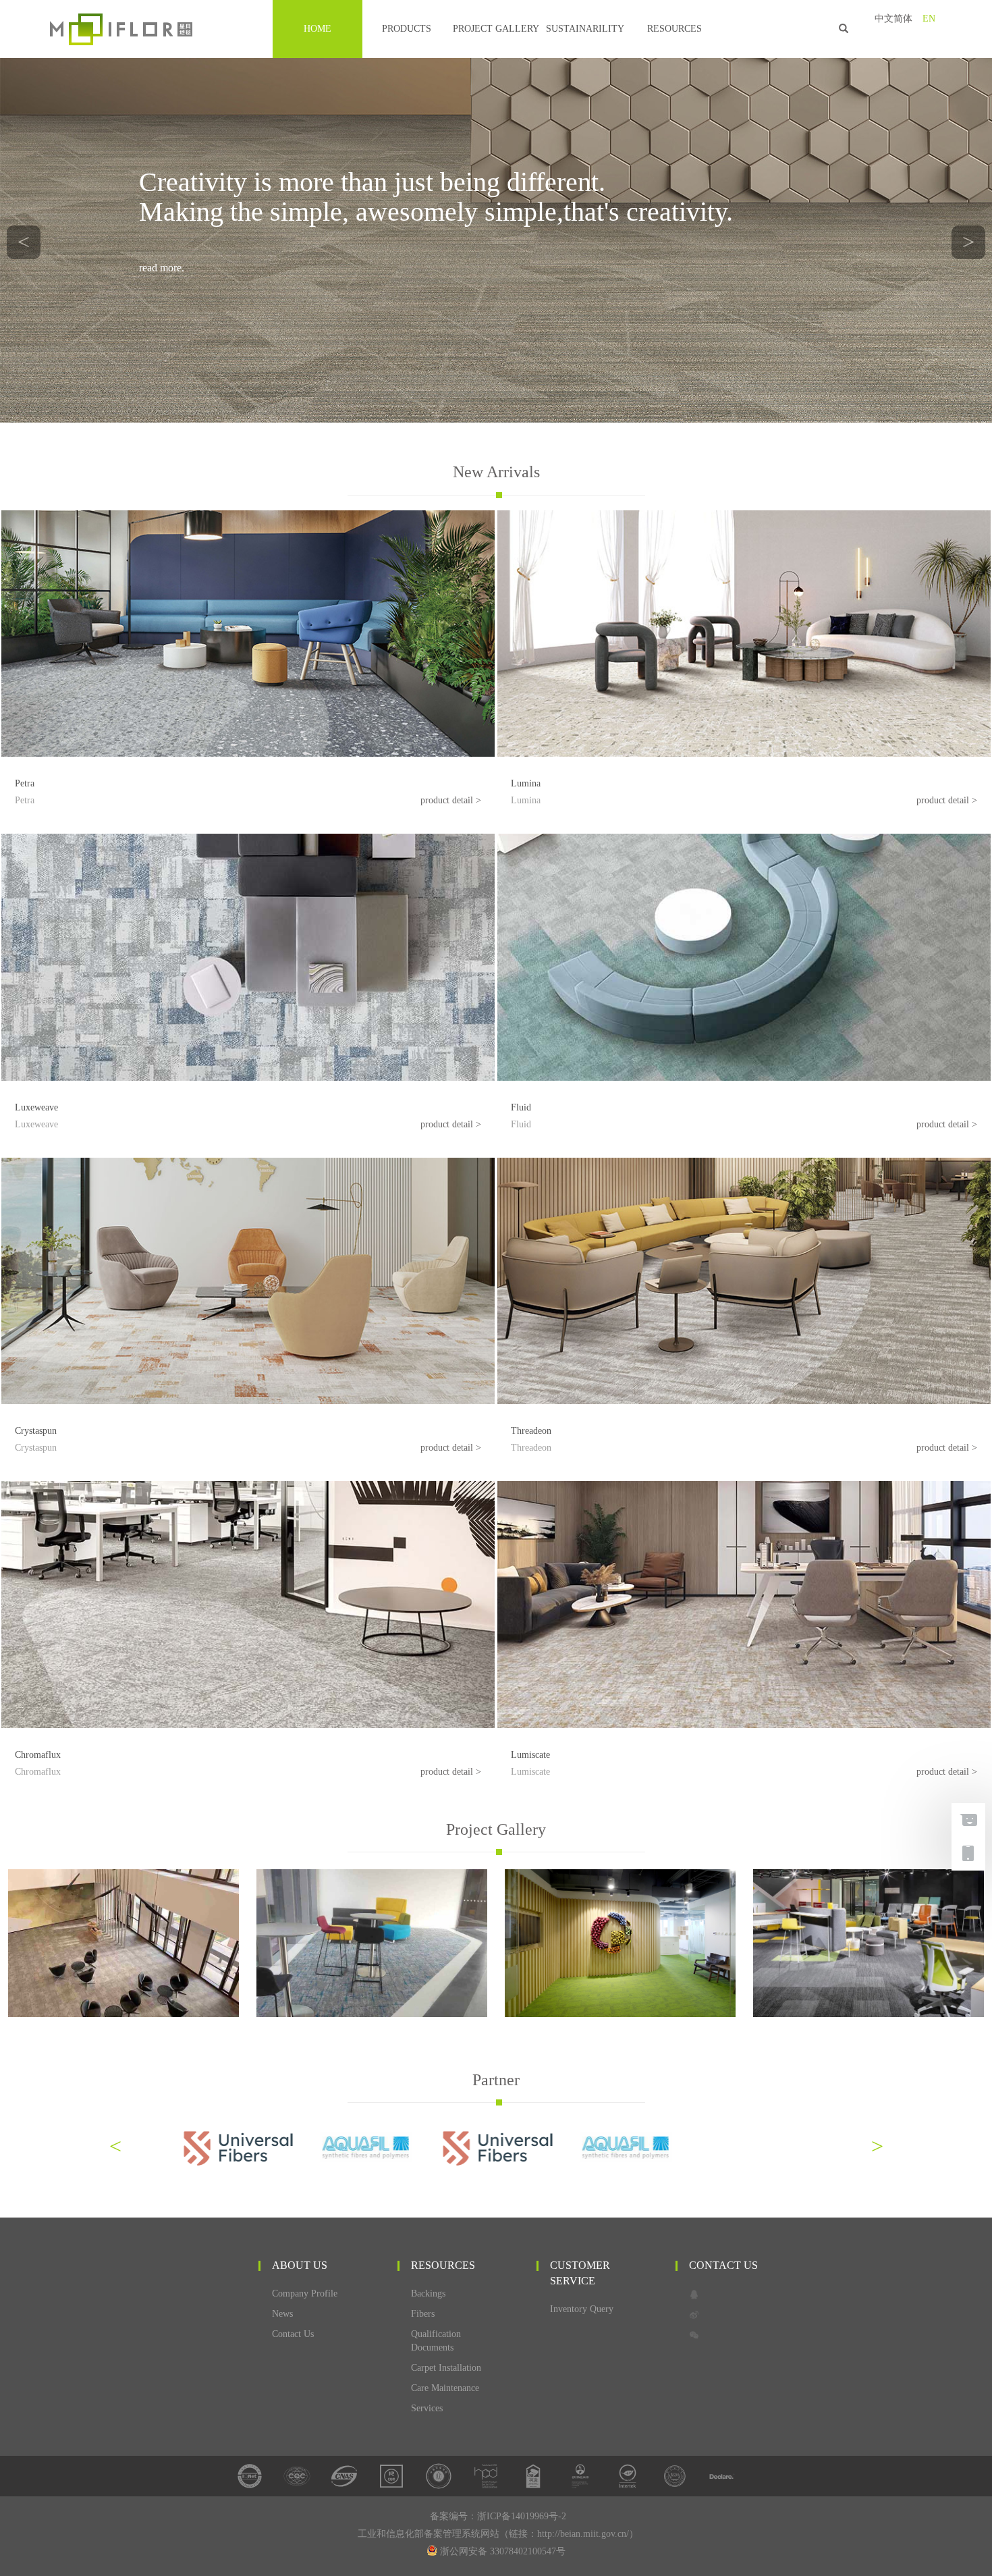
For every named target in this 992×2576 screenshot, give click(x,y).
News (282, 2314)
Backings (428, 2293)
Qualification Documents (436, 2341)
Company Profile (305, 2293)
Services (427, 2408)
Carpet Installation (446, 2368)
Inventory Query (582, 2309)
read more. (162, 268)
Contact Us (293, 2334)
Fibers (423, 2314)
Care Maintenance (445, 2388)
